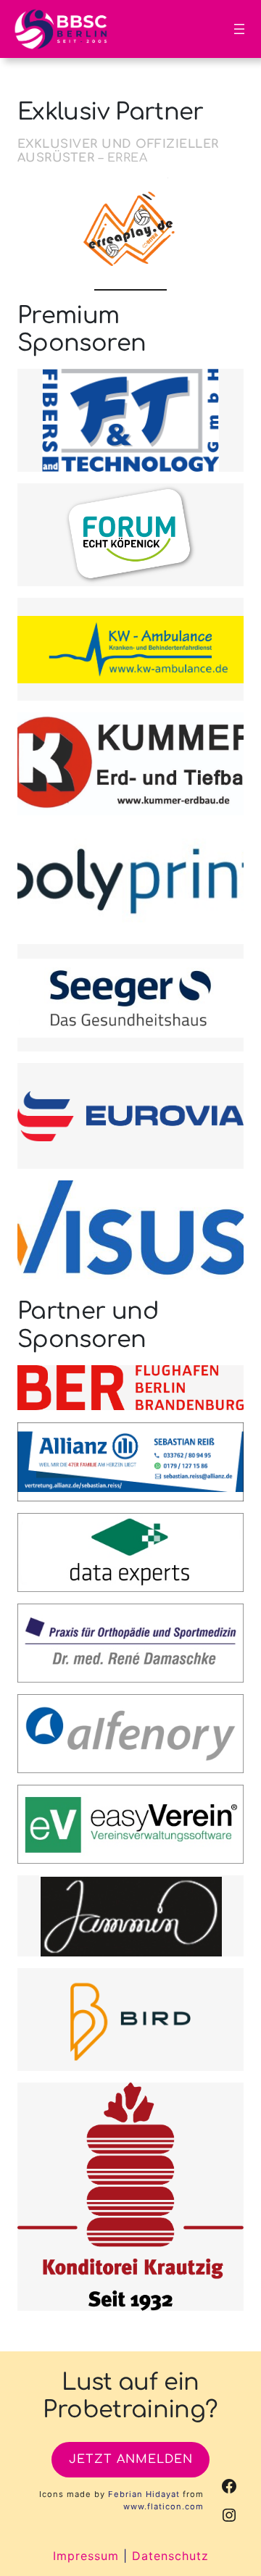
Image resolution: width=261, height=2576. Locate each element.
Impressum (86, 2556)
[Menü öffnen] (239, 29)
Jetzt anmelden (131, 2459)
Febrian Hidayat (144, 2494)
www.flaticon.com (163, 2506)
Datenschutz (170, 2556)
